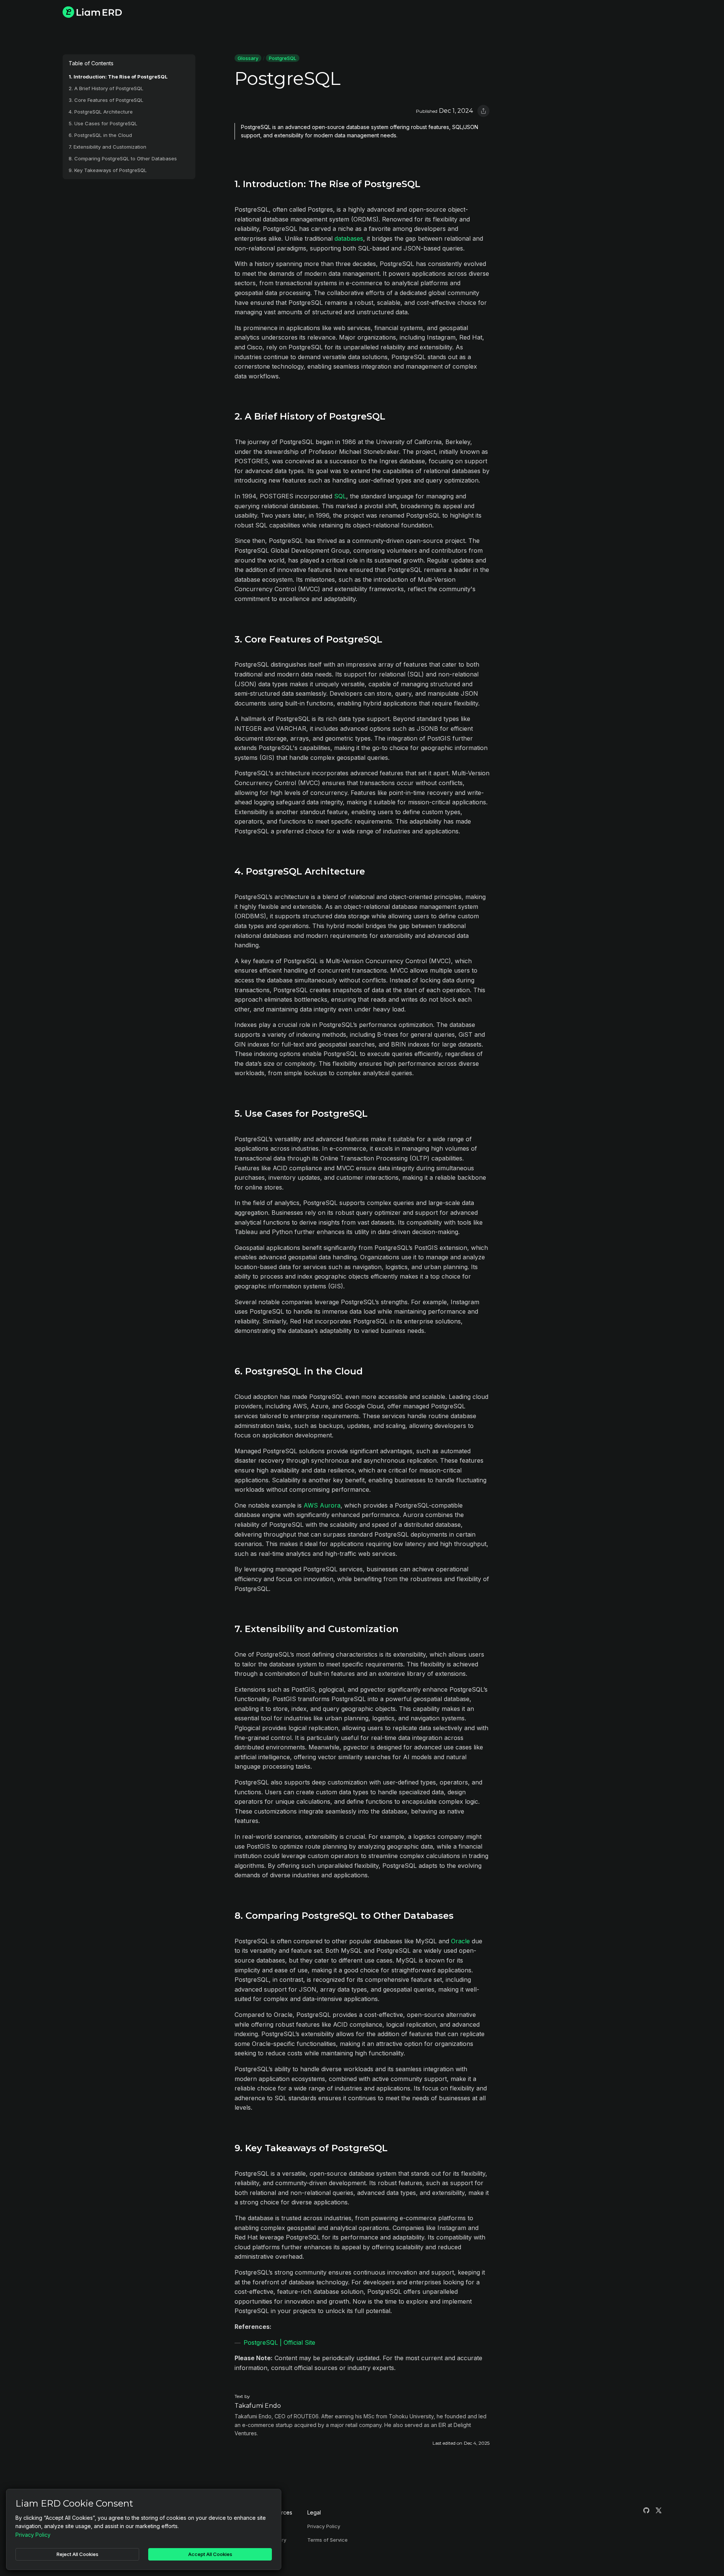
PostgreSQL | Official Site (279, 2342)
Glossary (248, 58)
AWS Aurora (322, 1505)
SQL (340, 496)
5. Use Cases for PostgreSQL (103, 124)
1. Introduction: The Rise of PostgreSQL (118, 77)
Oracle (460, 1941)
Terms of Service (327, 2540)
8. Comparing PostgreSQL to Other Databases (123, 159)
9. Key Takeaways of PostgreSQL (108, 170)
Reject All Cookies (77, 2554)
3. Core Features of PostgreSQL (106, 100)
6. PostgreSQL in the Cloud (100, 135)
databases (349, 238)
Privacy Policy (324, 2526)
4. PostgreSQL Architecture (101, 112)
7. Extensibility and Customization (107, 147)
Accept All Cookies (210, 2554)
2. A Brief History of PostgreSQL (106, 88)
